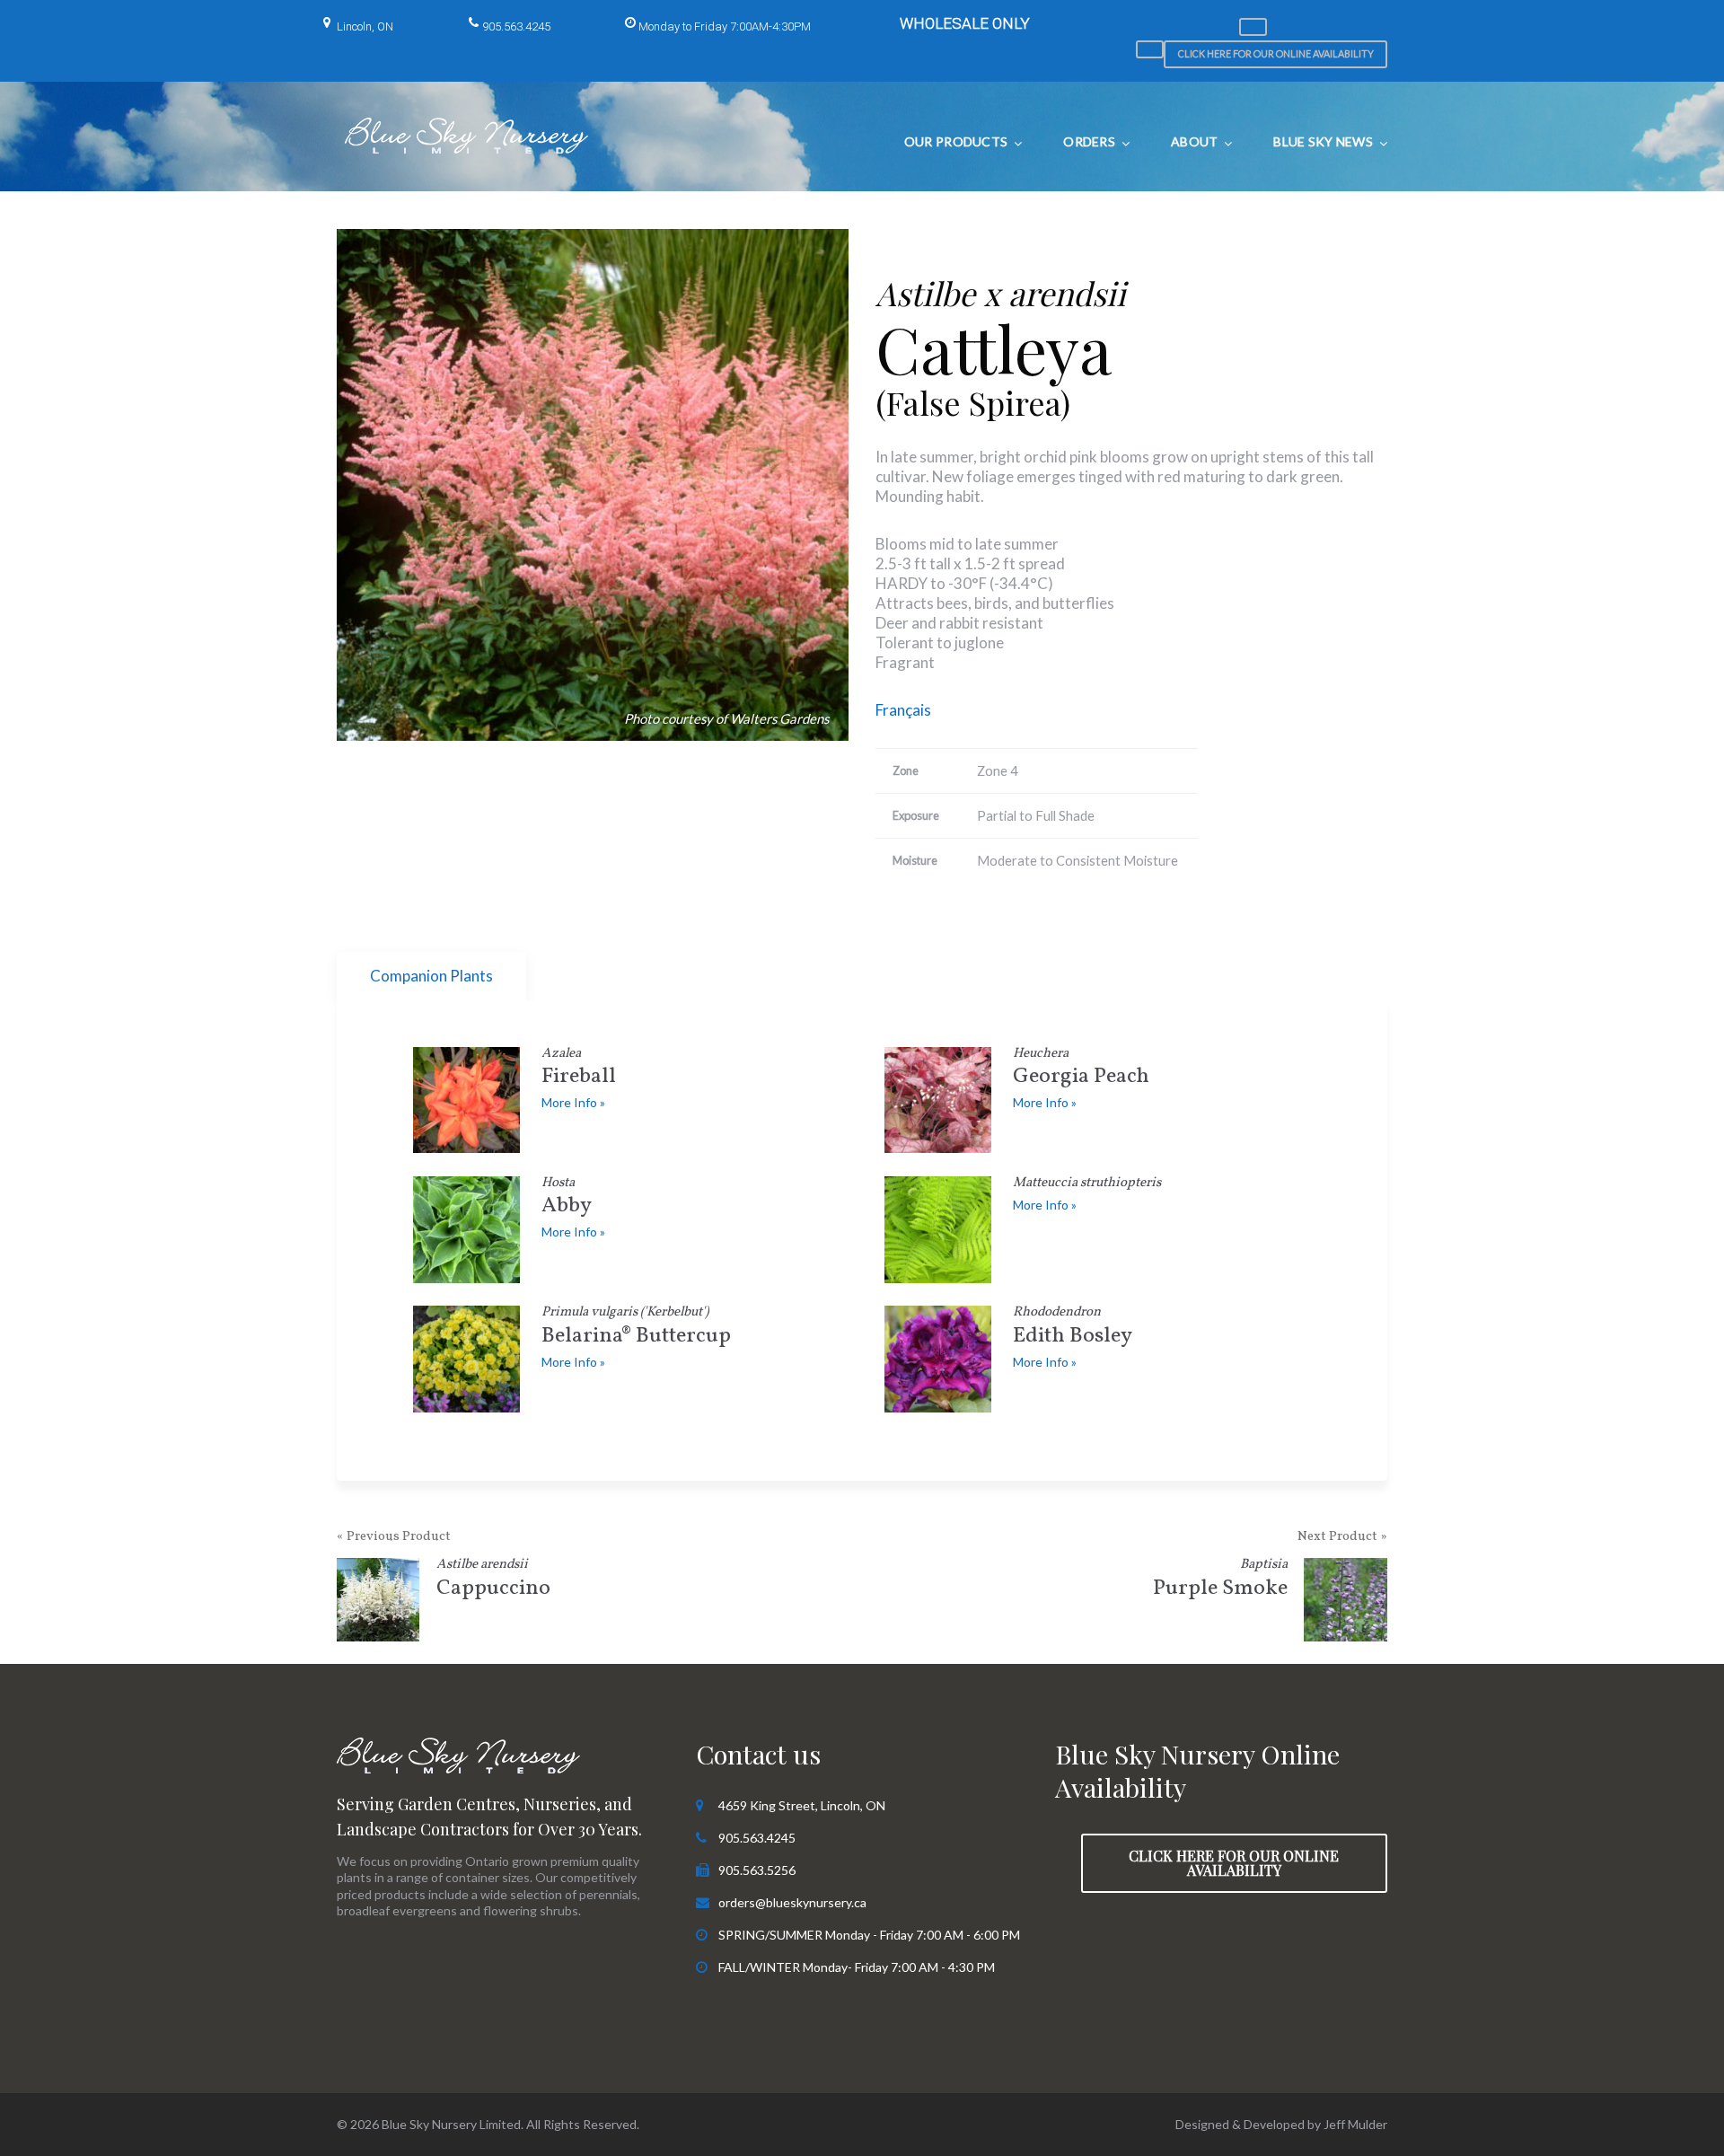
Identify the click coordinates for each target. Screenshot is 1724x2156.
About (1194, 141)
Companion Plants (431, 976)
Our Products (956, 141)
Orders (1089, 141)
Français (903, 710)
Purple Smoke (1220, 1581)
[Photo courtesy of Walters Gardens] (593, 485)
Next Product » (1342, 1537)
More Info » (573, 1102)
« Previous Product (394, 1537)
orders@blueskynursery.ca (792, 1902)
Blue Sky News (1323, 141)
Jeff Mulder (1355, 2124)
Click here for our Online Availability (1276, 53)
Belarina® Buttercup (636, 1329)
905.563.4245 (516, 26)
